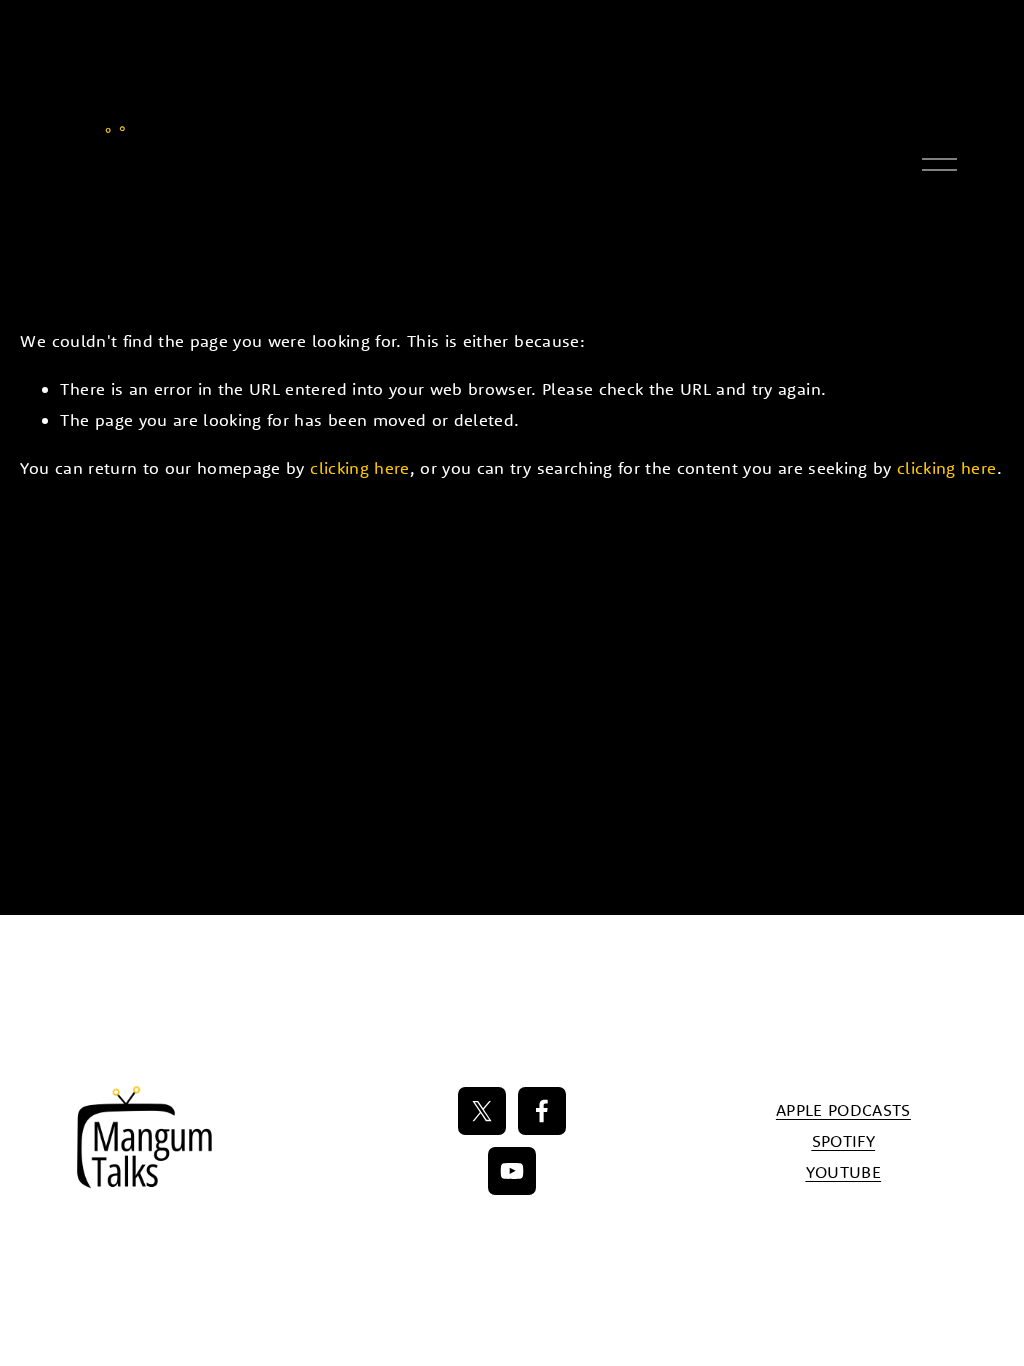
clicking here (359, 467)
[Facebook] (542, 1111)
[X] (482, 1111)
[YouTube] (512, 1171)
